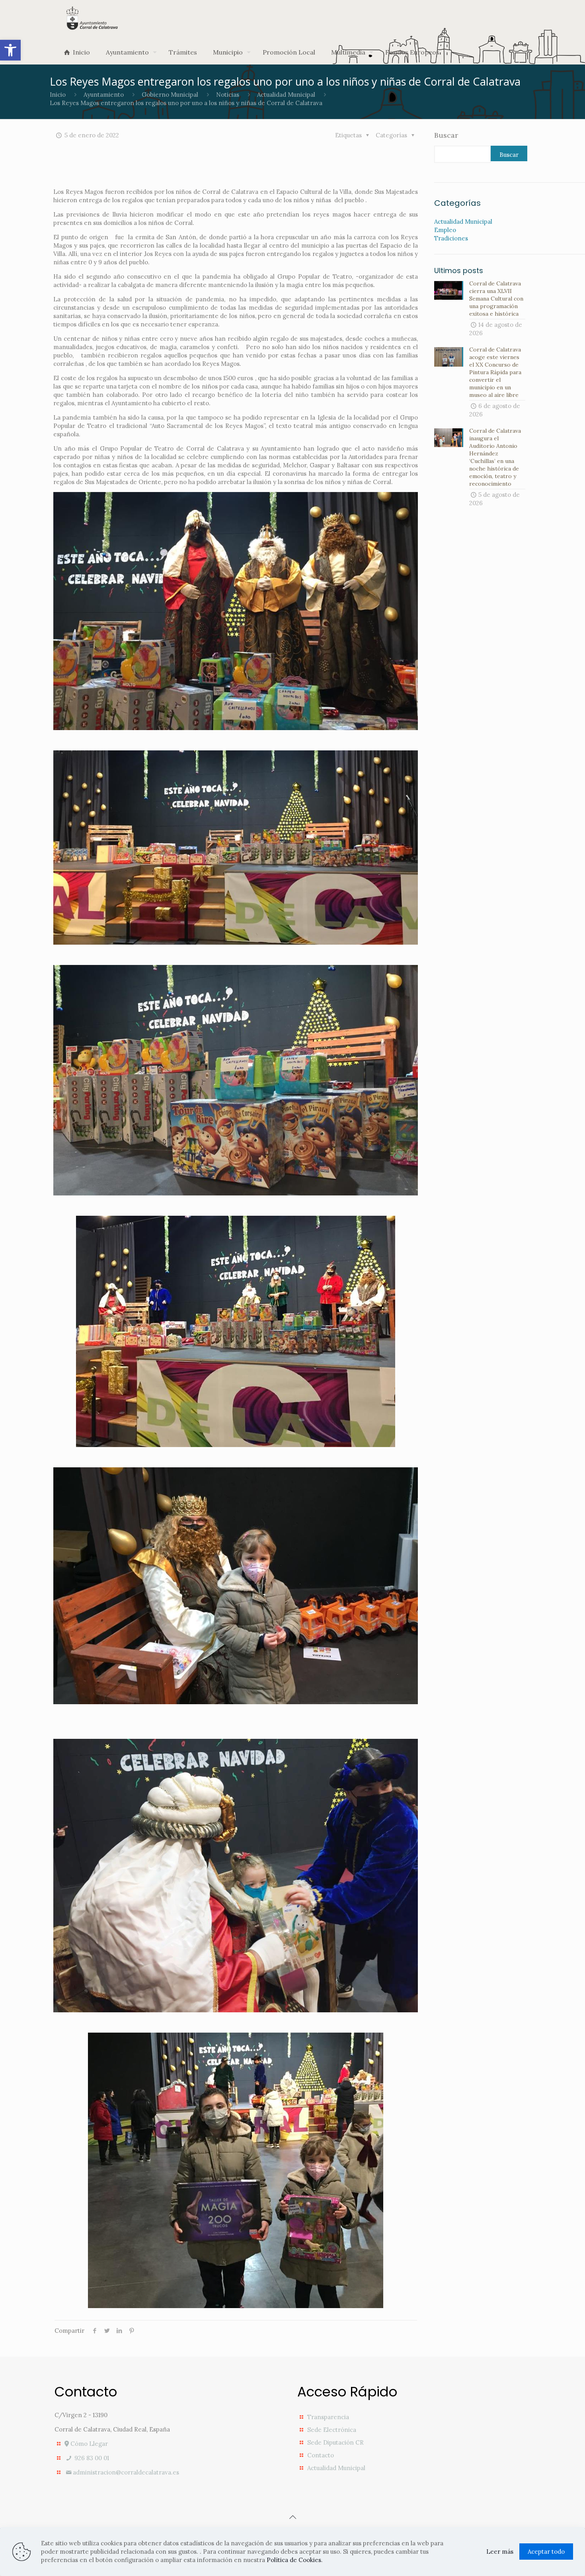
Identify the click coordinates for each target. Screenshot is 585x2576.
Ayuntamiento (104, 95)
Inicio (58, 95)
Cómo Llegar (88, 2444)
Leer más (500, 2552)
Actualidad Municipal (286, 95)
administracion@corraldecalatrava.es (126, 2472)
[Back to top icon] (292, 2517)
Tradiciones (451, 238)
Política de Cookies (294, 2560)
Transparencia (328, 2417)
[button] (10, 50)
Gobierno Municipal (170, 95)
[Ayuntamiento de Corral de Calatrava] (92, 18)
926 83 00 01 (91, 2458)
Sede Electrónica (332, 2430)
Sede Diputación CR (335, 2442)
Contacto (321, 2455)
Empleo (445, 230)
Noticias (228, 95)
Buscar (446, 135)
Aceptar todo (546, 2552)
